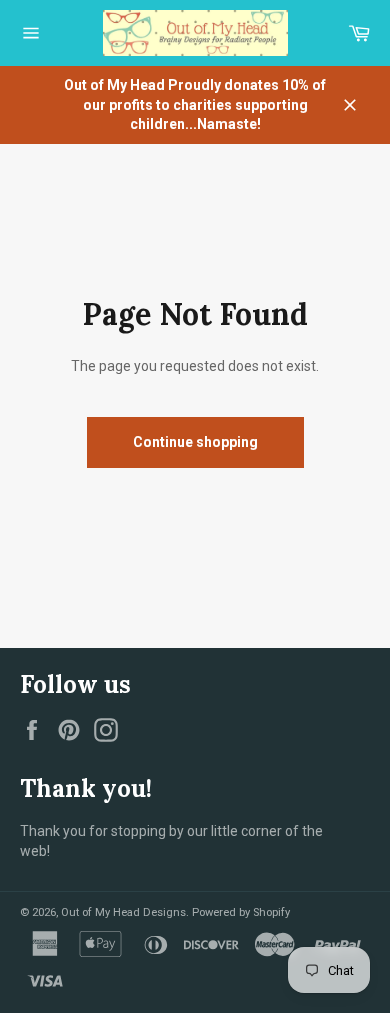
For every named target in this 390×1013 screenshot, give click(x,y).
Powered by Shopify (241, 912)
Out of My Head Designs (123, 912)
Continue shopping (195, 442)
